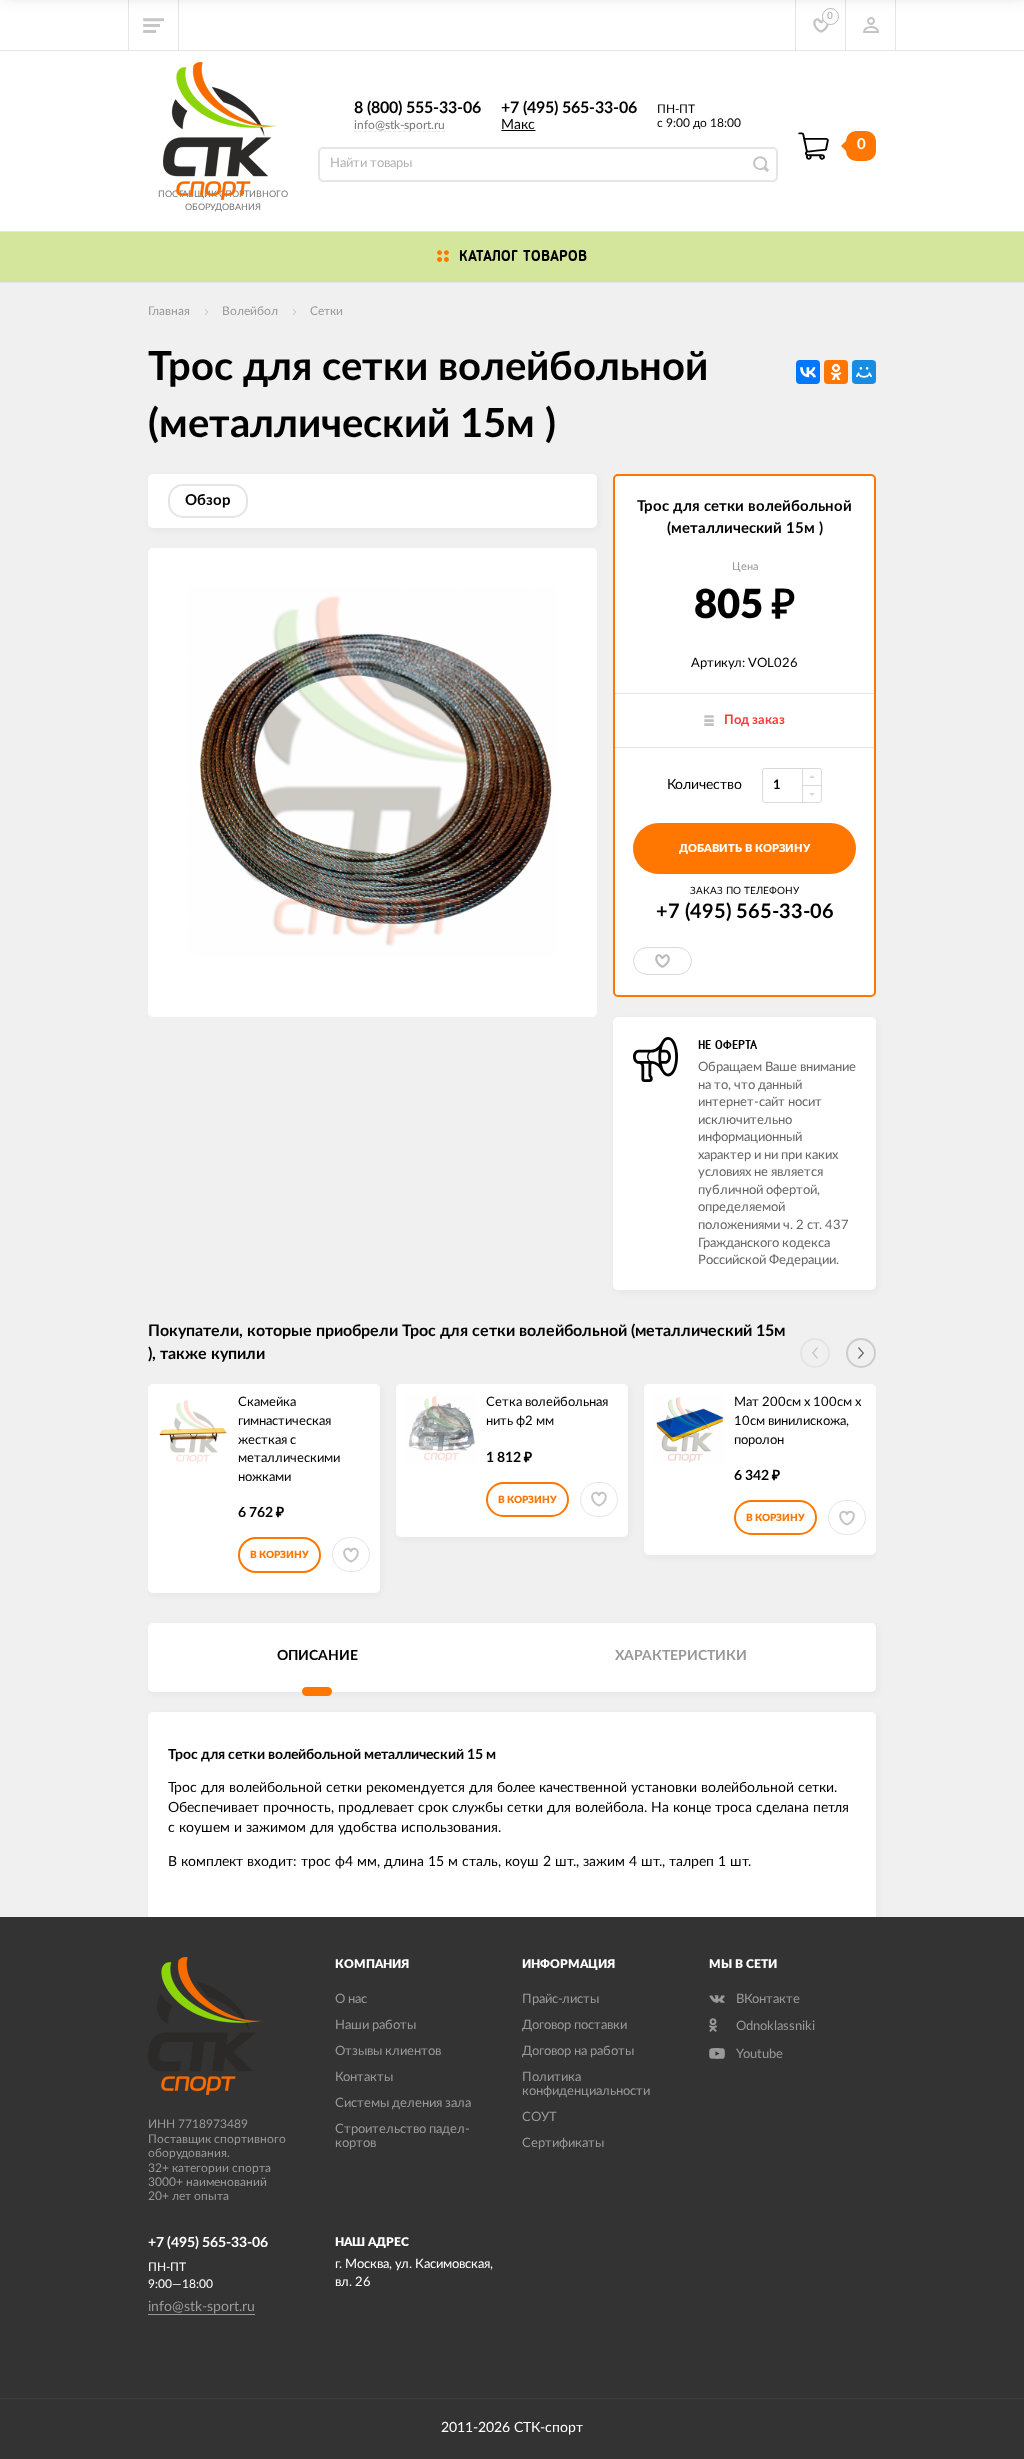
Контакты (364, 2077)
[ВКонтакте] (808, 372)
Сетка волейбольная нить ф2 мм (547, 1412)
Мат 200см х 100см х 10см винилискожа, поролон (797, 1421)
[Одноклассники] (836, 372)
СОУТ (539, 2117)
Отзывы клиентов (388, 2051)
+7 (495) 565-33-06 (569, 108)
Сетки (326, 311)
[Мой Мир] (864, 372)
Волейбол (250, 311)
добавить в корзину (744, 848)
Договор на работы (578, 2051)
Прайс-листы (560, 1999)
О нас (351, 1999)
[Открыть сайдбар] (154, 25)
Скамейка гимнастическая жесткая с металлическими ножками (289, 1439)
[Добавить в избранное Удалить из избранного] (662, 961)
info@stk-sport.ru (399, 125)
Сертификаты (563, 2143)
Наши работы (375, 2025)
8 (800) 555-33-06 (417, 108)
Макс (518, 125)
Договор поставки (574, 2025)
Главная (169, 311)
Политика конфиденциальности (586, 2084)
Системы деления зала (403, 2103)
